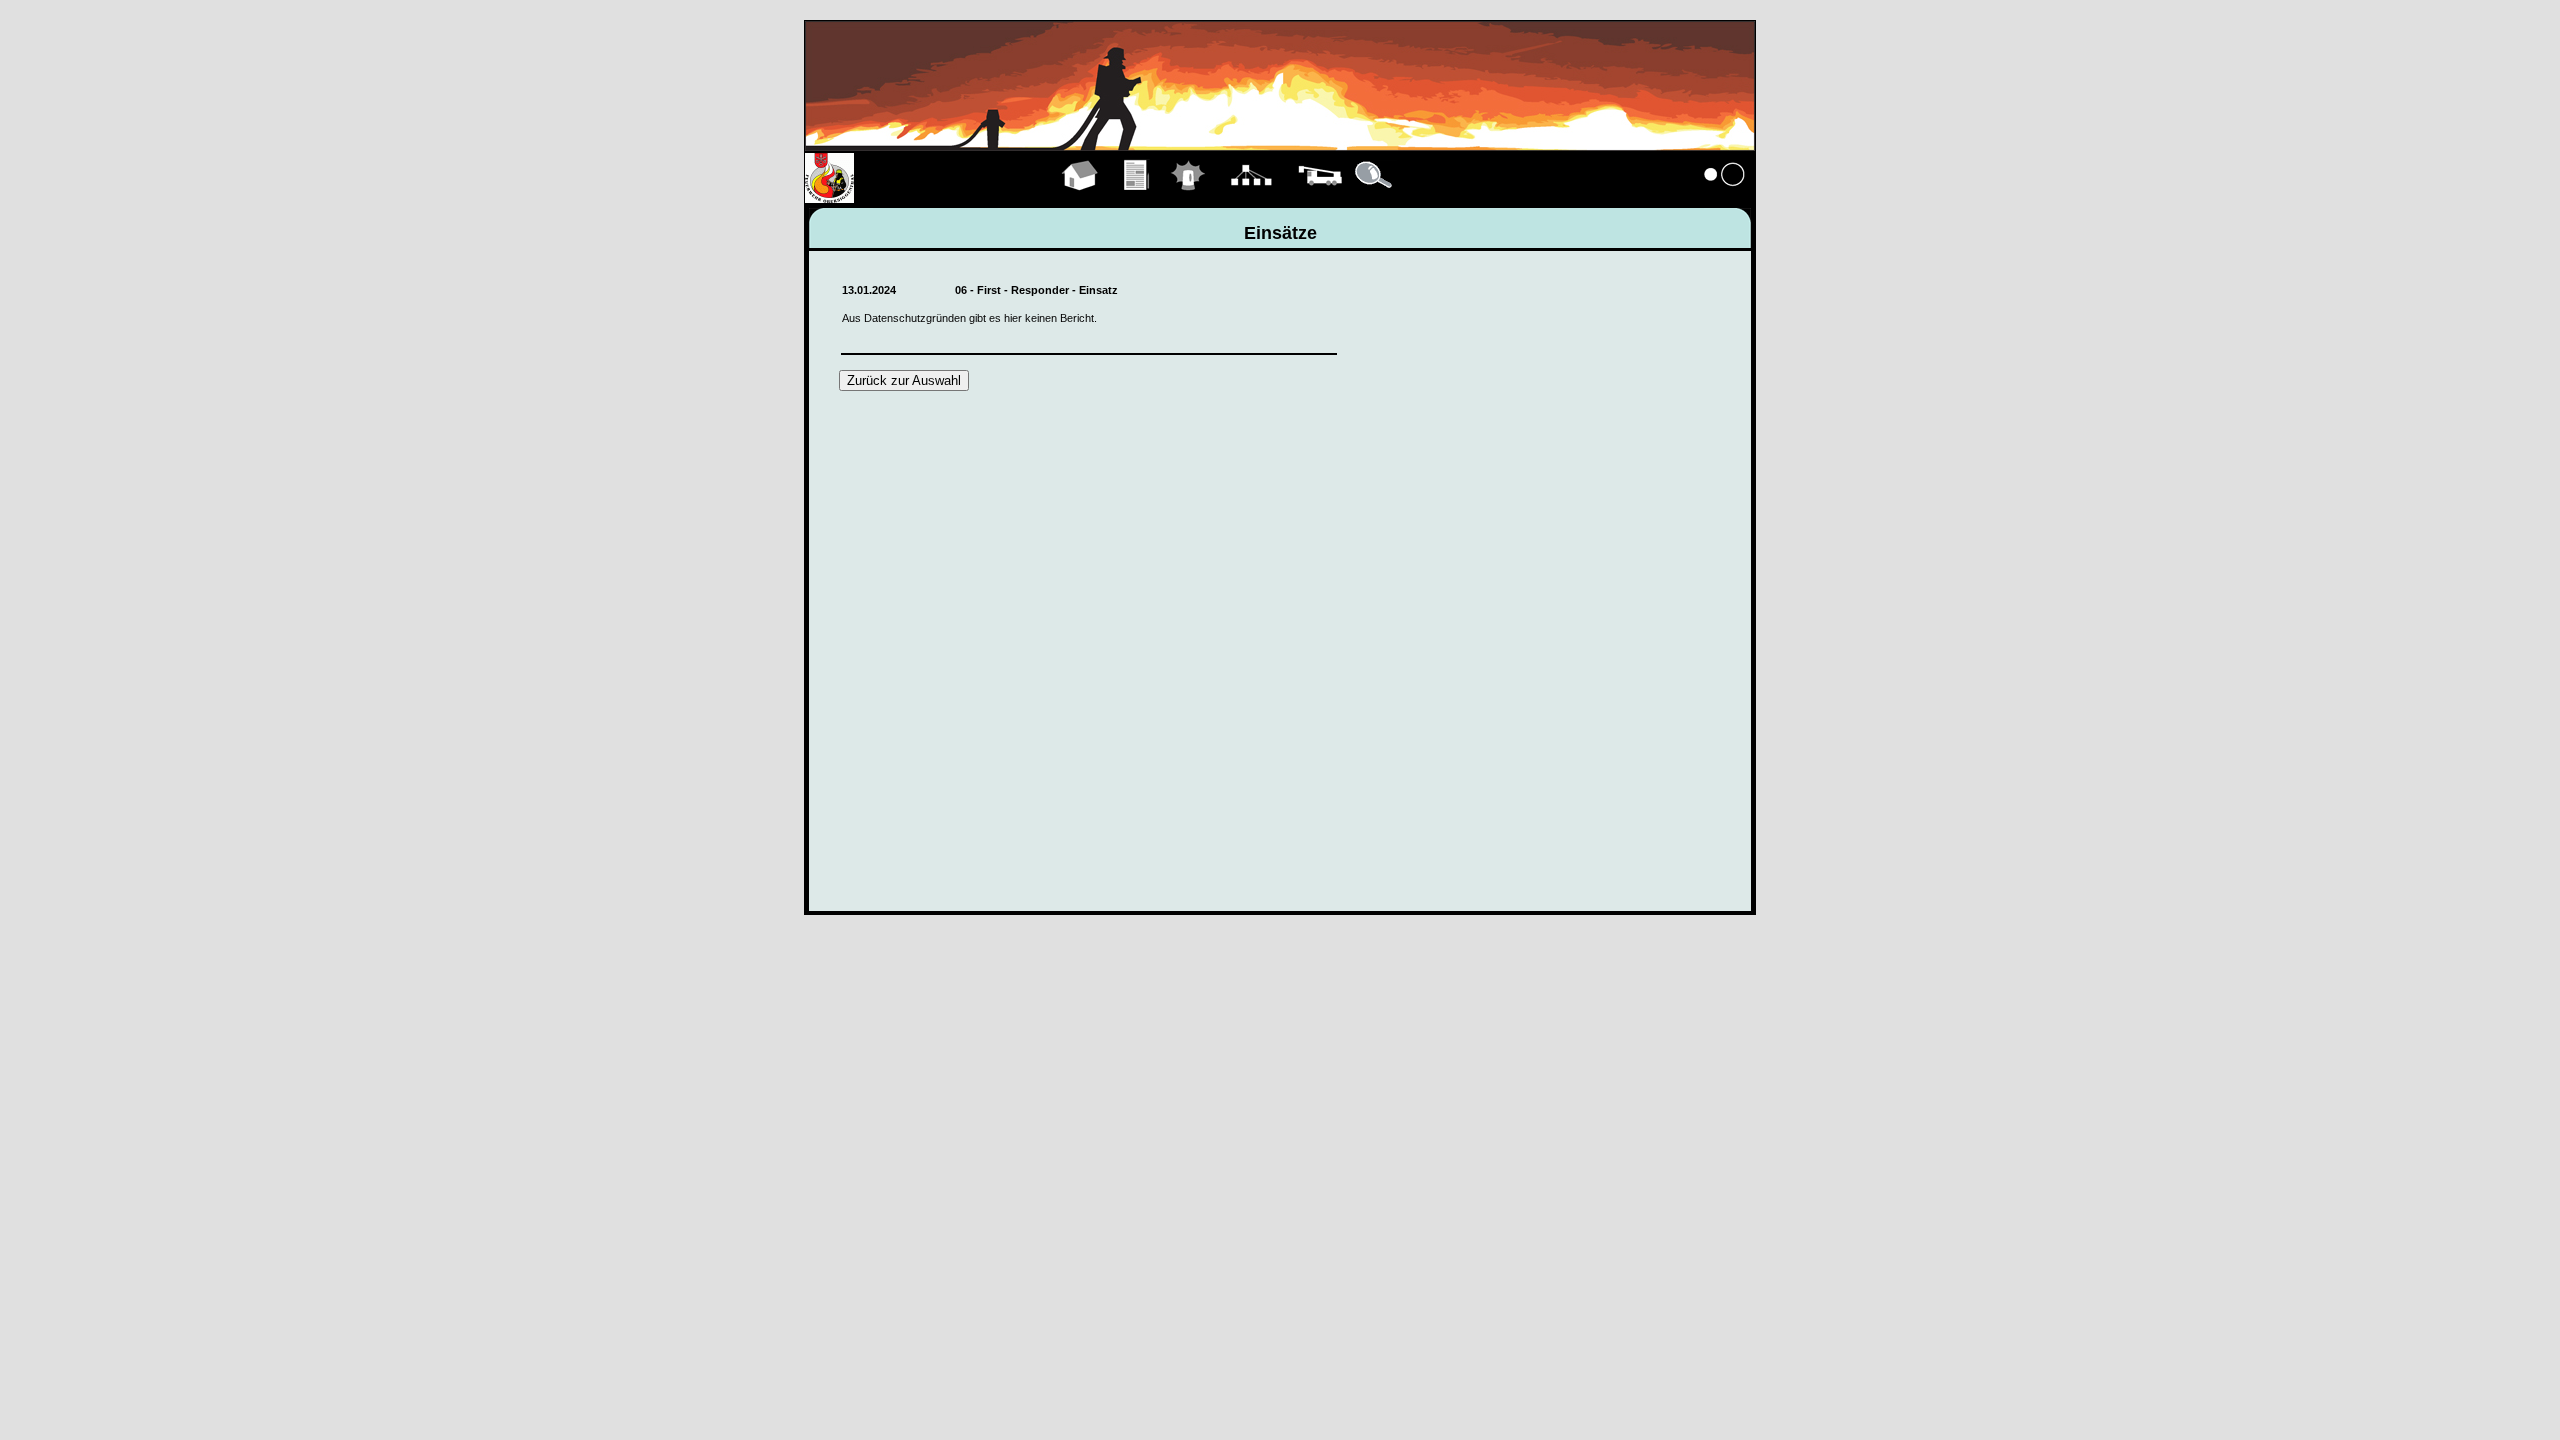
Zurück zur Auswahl (904, 380)
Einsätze (1188, 198)
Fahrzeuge (1320, 198)
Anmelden (1725, 198)
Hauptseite (1080, 198)
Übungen (1137, 198)
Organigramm (1251, 198)
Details (1375, 198)
